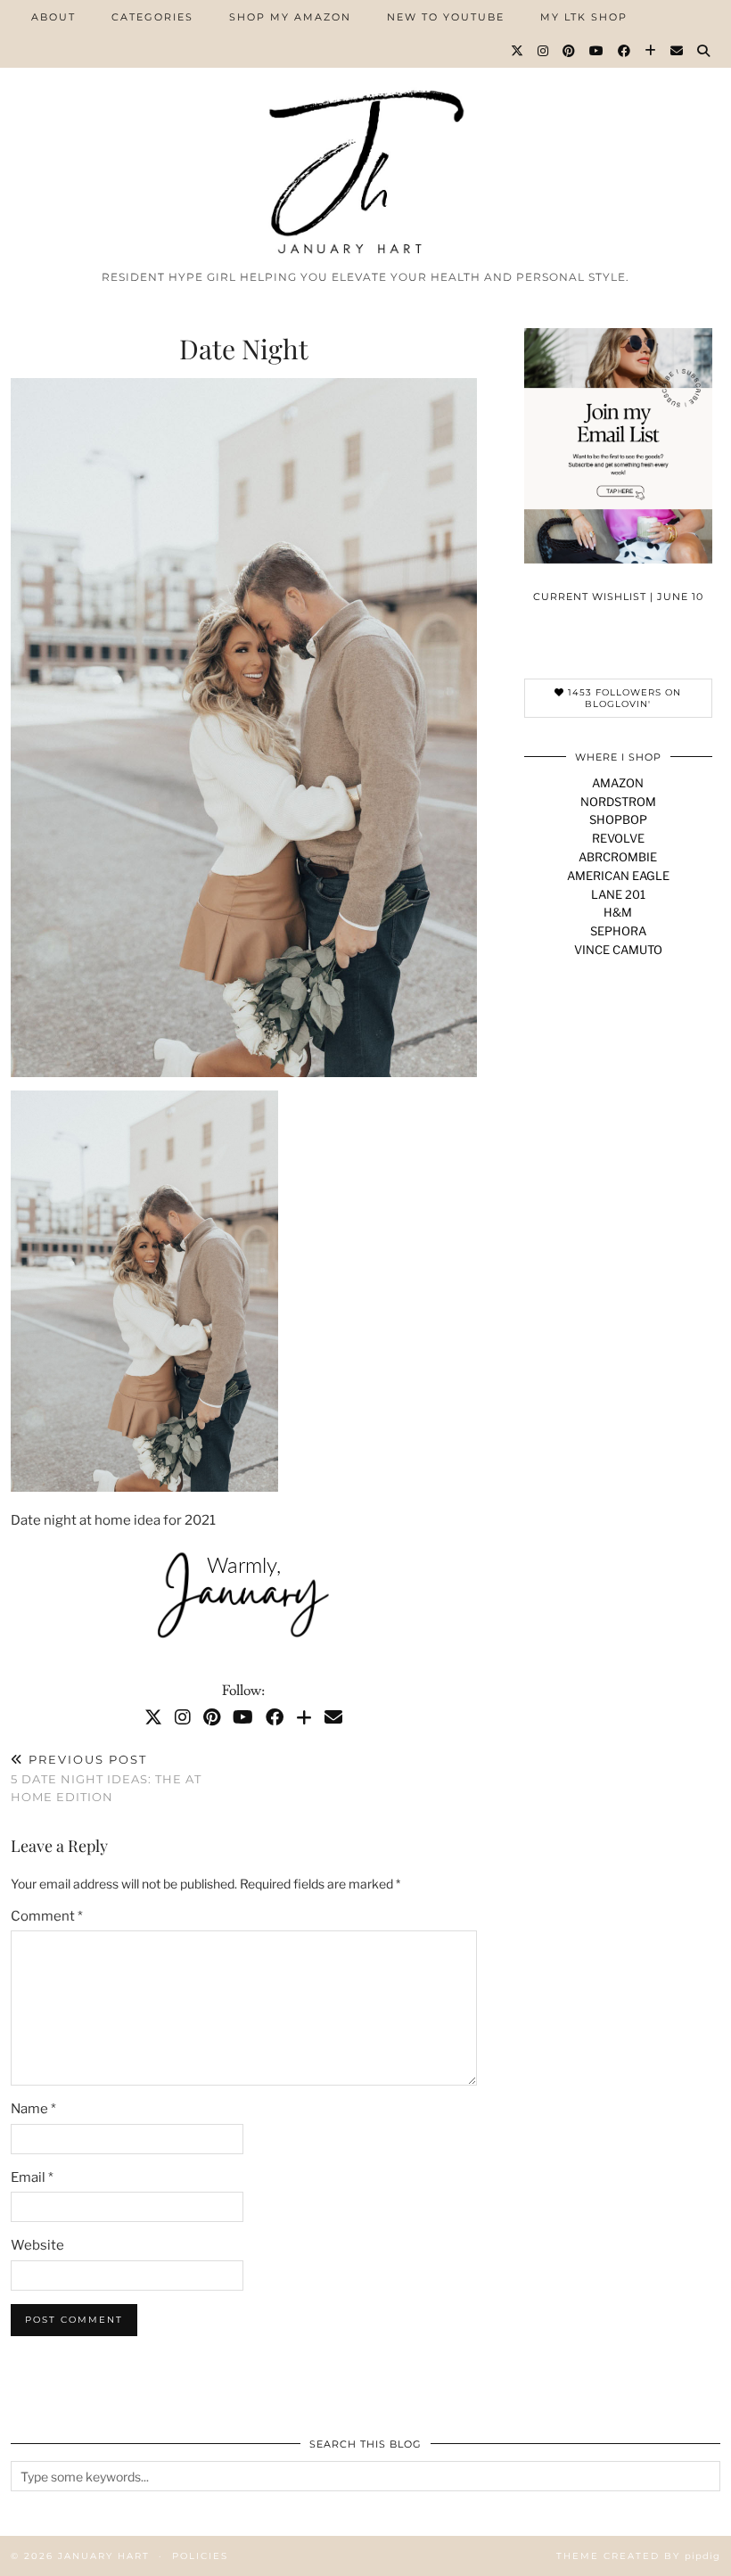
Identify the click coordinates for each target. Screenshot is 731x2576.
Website (37, 2245)
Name (33, 2109)
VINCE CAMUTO (618, 950)
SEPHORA (618, 931)
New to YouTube (446, 17)
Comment (47, 1916)
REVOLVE (618, 838)
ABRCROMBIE (618, 857)
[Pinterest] (570, 51)
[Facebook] (625, 51)
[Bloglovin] (651, 51)
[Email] (678, 51)
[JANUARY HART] (365, 131)
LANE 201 (618, 894)
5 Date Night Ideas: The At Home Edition (106, 1778)
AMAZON (618, 783)
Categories (152, 17)
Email (32, 2177)
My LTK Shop (584, 17)
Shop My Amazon (290, 17)
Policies (200, 2556)
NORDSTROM (618, 802)
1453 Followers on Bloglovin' (623, 698)
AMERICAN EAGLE (618, 876)
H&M (618, 912)
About (53, 17)
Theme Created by (638, 2556)
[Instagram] (544, 51)
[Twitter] (518, 51)
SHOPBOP (618, 819)
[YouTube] (597, 51)
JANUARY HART (104, 2556)
